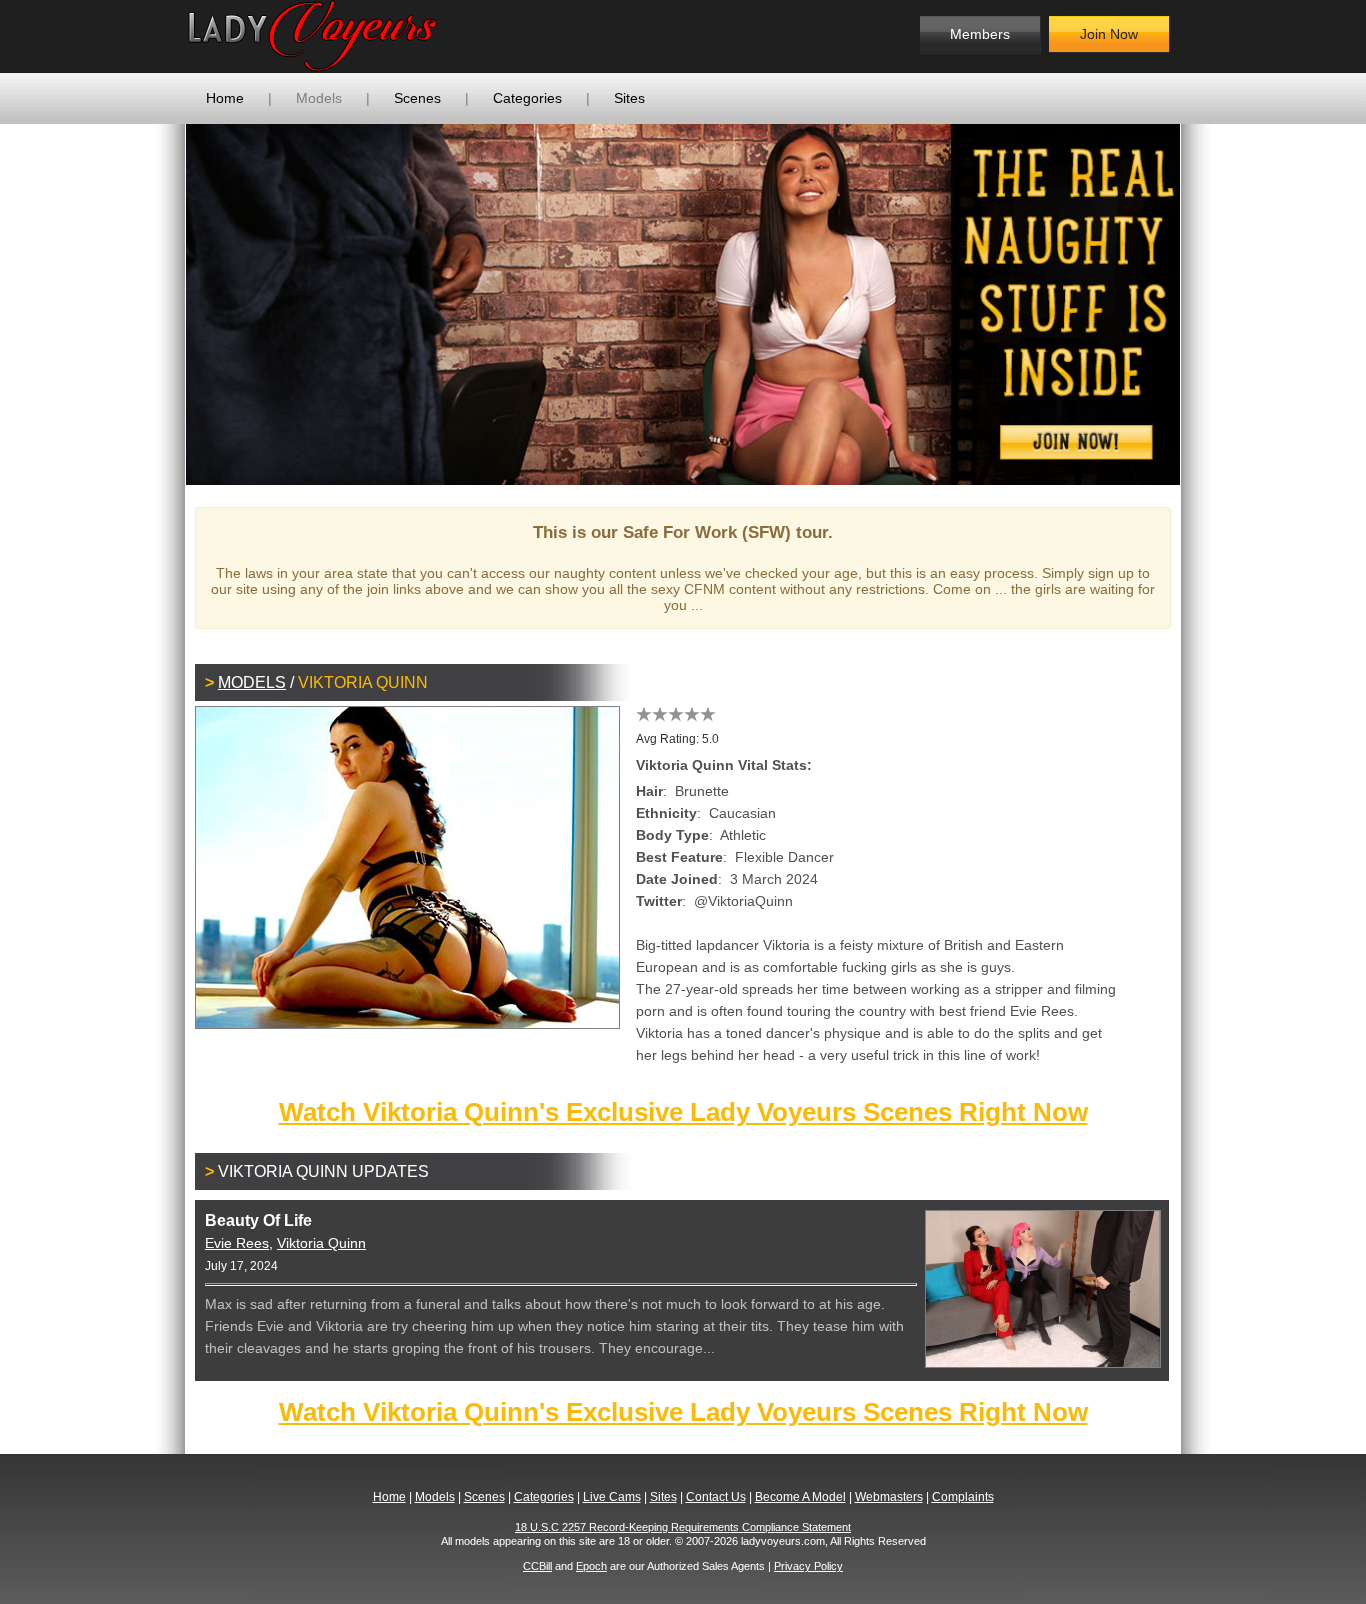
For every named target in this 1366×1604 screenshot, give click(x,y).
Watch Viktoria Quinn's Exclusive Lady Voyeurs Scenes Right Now (683, 1112)
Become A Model (800, 1497)
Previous (156, 304)
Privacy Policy (808, 1566)
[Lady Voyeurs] (348, 36)
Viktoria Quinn (321, 1243)
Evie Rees (237, 1243)
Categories (527, 98)
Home (225, 98)
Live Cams (612, 1497)
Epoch (591, 1566)
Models (319, 98)
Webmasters (889, 1497)
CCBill (537, 1566)
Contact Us (716, 1497)
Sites (629, 98)
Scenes (417, 98)
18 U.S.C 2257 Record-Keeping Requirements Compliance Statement (683, 1527)
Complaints (963, 1497)
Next (1210, 304)
